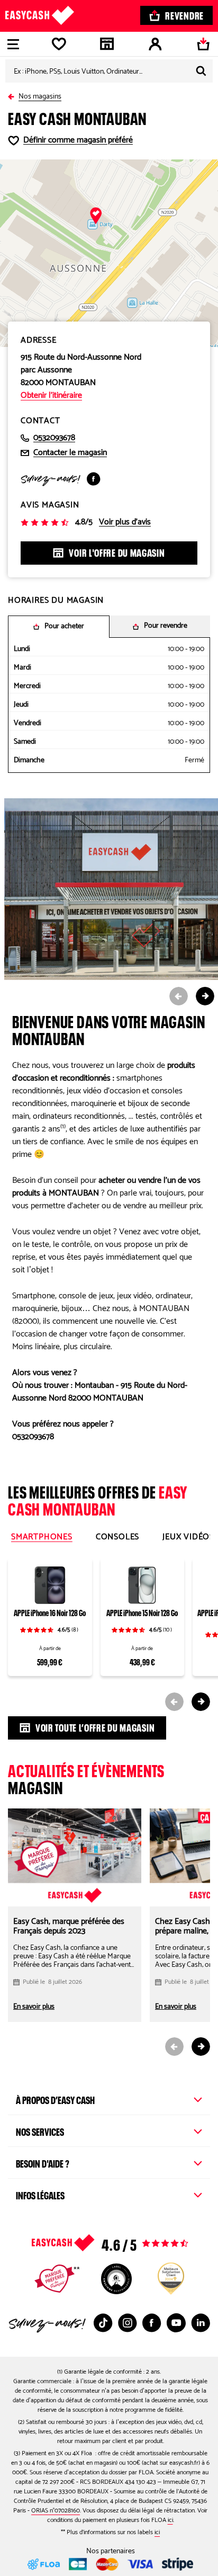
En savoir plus (34, 2007)
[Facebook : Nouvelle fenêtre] (94, 479)
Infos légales (40, 2194)
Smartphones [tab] (42, 1537)
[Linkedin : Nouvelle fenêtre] (201, 2323)
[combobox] (109, 71)
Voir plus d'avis (125, 522)
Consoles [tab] (117, 1537)
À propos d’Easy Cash (55, 2099)
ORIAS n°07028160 (56, 2511)
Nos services (40, 2131)
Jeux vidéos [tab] (188, 1537)
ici (170, 2520)
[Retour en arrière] (13, 95)
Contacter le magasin (70, 453)
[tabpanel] (109, 1630)
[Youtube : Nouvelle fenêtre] (176, 2323)
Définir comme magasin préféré (78, 140)
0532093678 (54, 438)
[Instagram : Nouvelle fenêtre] (128, 2323)
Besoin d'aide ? (43, 2162)
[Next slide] (205, 996)
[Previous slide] (179, 996)
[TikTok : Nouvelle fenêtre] (103, 2323)
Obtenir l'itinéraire (51, 396)
